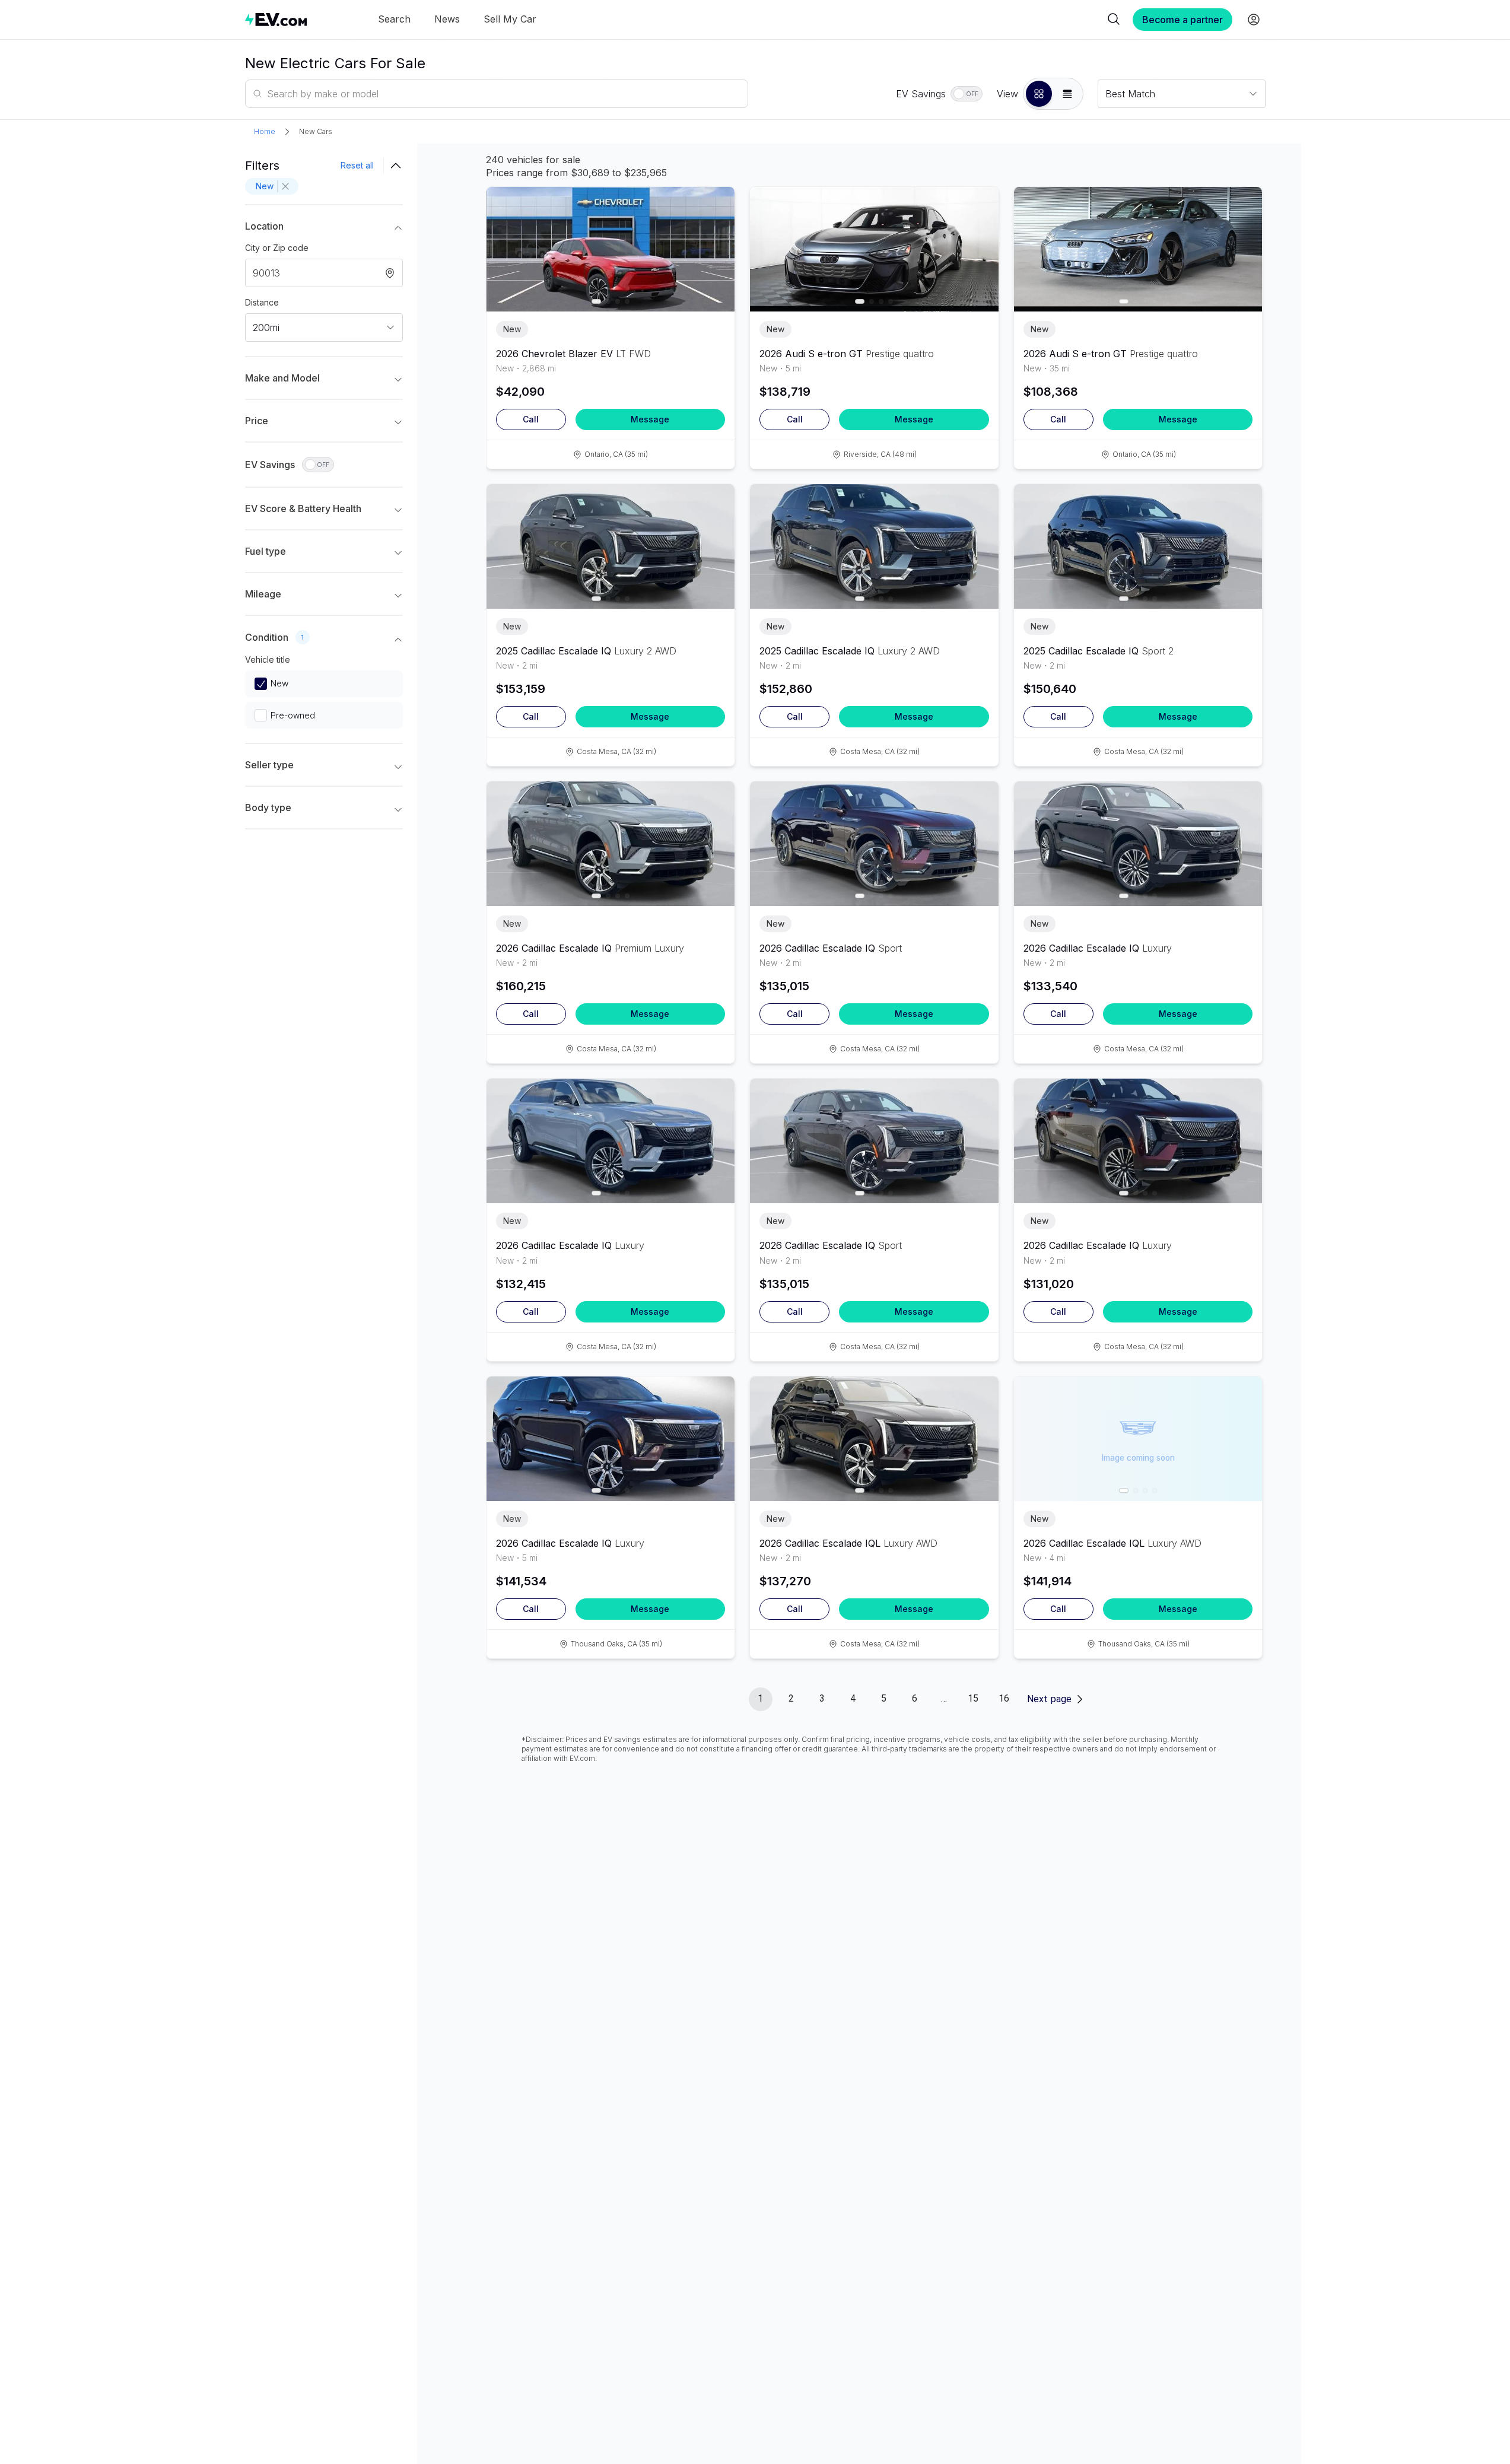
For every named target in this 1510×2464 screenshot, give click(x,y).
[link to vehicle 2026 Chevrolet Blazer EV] (611, 249)
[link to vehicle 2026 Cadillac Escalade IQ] (611, 844)
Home (265, 131)
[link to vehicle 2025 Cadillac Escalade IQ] (611, 546)
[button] (1039, 94)
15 (973, 1698)
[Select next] (716, 243)
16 (1004, 1698)
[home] (276, 19)
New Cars (316, 131)
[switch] (967, 94)
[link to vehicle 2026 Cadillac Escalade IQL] (874, 1439)
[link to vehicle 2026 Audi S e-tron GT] (874, 249)
